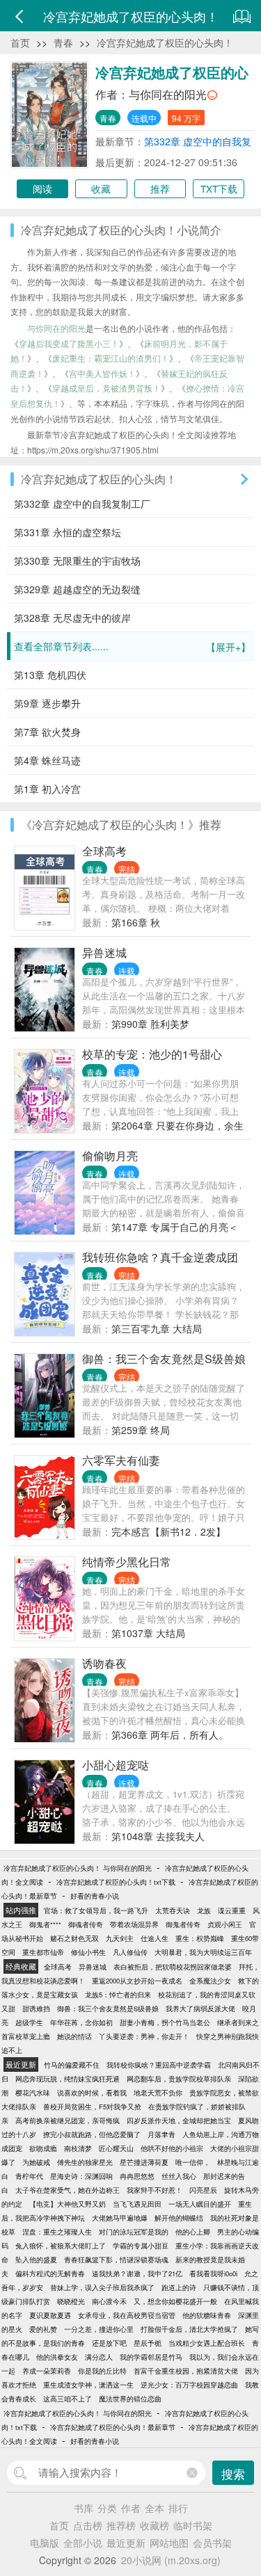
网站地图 (169, 2543)
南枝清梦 (78, 2148)
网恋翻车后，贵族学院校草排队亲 (179, 2079)
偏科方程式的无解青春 (50, 2273)
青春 (63, 42)
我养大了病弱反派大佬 (200, 2009)
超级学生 (29, 2022)
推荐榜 (121, 2525)
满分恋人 (99, 2357)
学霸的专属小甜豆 (141, 2246)
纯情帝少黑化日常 (127, 1562)
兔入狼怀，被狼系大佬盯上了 (61, 2246)
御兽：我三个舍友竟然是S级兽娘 (164, 1359)
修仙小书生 (88, 1952)
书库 (84, 2508)
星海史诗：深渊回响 (81, 2176)
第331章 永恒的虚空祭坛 (68, 532)
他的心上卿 (193, 2232)
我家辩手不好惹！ (155, 2190)
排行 (178, 2508)
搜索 (233, 2473)
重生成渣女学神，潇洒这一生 (88, 2385)
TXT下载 (219, 188)
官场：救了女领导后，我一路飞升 (96, 1910)
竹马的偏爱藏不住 (72, 2065)
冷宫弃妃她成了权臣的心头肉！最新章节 (113, 2427)
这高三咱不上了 (68, 2399)
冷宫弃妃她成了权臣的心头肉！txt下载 (116, 1882)
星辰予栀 (148, 2343)
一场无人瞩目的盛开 (200, 2204)
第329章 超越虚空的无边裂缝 (77, 589)
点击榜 (88, 2525)
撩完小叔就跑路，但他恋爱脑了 (92, 2134)
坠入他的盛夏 (36, 2260)
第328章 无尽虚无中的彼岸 (72, 618)
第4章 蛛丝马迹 (47, 760)
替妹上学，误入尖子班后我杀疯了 (102, 2287)
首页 (20, 42)
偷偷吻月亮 (110, 1156)
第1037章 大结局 (148, 1633)
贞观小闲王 (225, 1924)
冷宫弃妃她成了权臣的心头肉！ (165, 42)
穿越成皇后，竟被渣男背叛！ (106, 388)
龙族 (204, 1910)
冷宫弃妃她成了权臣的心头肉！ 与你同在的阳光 (78, 1868)
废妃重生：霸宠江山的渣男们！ (111, 358)
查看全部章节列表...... (132, 646)
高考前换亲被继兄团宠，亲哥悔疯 (68, 2120)
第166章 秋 (136, 922)
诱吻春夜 (104, 1663)
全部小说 (83, 2543)
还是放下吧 (109, 2343)
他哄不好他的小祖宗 (172, 2148)
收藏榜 (155, 2525)
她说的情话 (74, 2036)
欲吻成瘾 (43, 2148)
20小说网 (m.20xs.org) (171, 2560)
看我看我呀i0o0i (213, 2273)
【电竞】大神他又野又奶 (68, 2204)
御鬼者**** (45, 1924)
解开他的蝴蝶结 (179, 2218)
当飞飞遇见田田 (137, 2204)
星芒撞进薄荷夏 (144, 2162)
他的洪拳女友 (57, 2357)
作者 (131, 2508)
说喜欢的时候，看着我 (92, 2093)
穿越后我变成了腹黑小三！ (69, 343)
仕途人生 (155, 1938)
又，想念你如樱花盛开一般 (175, 2301)
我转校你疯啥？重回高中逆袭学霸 (159, 2065)
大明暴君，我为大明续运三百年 (203, 1952)
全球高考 (104, 851)
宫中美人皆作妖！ (102, 373)
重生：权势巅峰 (200, 1938)
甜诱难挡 (36, 2009)
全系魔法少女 (210, 1981)
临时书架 (193, 2525)
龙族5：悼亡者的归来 (118, 1995)
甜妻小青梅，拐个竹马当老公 (165, 2022)
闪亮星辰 (203, 2190)
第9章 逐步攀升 (47, 703)
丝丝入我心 (179, 2176)
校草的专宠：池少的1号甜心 (152, 1054)
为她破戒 (36, 2162)
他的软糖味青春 (207, 2315)
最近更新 (126, 2543)
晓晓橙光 (71, 2301)
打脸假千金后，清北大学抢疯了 (189, 2329)
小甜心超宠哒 (116, 1765)
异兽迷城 (104, 952)
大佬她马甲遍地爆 (120, 2218)
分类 (107, 2508)
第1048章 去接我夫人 (158, 1836)
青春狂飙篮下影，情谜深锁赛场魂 (116, 2260)
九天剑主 (120, 1938)
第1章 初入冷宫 (47, 789)
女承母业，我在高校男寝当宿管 (127, 2315)
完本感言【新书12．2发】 (168, 1531)
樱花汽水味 (33, 2093)
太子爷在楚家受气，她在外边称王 (68, 2190)
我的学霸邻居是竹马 (151, 2357)
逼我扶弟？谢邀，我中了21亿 (137, 2273)
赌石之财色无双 (74, 1938)
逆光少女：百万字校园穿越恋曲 (189, 2385)
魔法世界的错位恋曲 (130, 2399)
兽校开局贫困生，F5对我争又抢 (92, 2107)
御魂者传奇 (86, 1924)
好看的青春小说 (95, 1896)
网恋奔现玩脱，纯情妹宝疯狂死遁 (68, 2079)
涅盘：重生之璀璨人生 (57, 2232)
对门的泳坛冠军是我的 (134, 2232)
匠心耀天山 (116, 2148)
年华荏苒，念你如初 (81, 2022)
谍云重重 (232, 1910)
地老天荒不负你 (158, 2093)
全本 (155, 2508)
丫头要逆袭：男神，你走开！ (144, 2036)
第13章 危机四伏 (50, 675)
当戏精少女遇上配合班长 (207, 2343)
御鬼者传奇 (183, 1924)
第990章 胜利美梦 (150, 1024)
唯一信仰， (193, 2162)
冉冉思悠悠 (137, 2176)
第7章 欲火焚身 (47, 732)
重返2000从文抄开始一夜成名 (137, 1981)
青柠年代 (29, 2176)
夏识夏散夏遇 (50, 2315)
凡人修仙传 (130, 1952)
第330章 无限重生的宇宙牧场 (77, 561)
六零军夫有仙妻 (121, 1460)
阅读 (42, 188)
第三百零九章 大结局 (157, 1328)
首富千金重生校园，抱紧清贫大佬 (186, 2371)
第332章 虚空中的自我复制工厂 (82, 504)
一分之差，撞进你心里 (99, 2329)
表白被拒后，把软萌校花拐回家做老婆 (173, 1967)
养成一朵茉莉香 (47, 2371)
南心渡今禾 (109, 2301)
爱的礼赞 (43, 2329)
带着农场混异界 (134, 1924)
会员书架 (212, 2543)
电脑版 (45, 2543)
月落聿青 (161, 2134)
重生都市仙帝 (43, 1952)
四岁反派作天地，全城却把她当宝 (179, 2120)
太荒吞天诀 (173, 1910)
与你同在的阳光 (168, 94)
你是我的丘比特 (102, 2371)
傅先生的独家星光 (85, 2162)
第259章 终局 (141, 1430)
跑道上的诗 (179, 2287)
